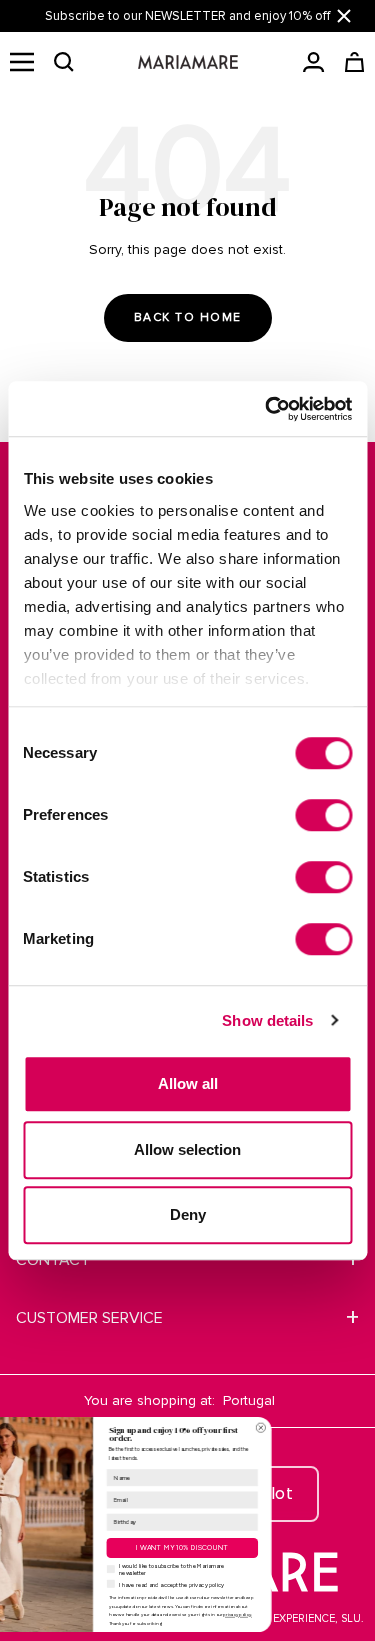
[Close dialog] (327, 1428)
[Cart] (354, 62)
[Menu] (22, 62)
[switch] (323, 815)
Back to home (188, 317)
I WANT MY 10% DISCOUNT (249, 1547)
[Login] (313, 62)
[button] (64, 62)
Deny (188, 1214)
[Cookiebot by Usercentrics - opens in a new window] (267, 409)
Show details (267, 1020)
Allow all (188, 1083)
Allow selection (187, 1149)
